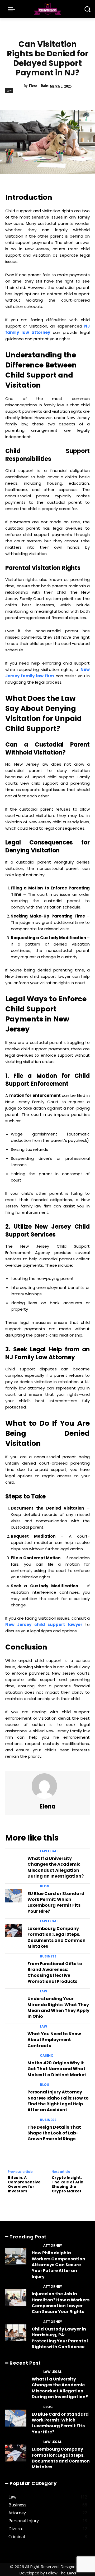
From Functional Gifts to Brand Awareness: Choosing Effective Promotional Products (55, 1973)
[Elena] (47, 1786)
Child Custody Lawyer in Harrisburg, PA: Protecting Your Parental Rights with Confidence (60, 2338)
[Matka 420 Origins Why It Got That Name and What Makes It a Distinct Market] (14, 2065)
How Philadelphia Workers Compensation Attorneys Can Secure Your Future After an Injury (58, 2265)
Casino (47, 2056)
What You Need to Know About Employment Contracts (54, 2040)
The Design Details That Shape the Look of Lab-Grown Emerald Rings (54, 2133)
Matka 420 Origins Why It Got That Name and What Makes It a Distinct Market (57, 2069)
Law (9, 90)
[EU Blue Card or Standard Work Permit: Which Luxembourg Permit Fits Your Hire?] (14, 1896)
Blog (45, 1886)
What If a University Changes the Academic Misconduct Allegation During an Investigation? (56, 1867)
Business (48, 1956)
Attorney (53, 2246)
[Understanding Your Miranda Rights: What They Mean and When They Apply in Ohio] (14, 2001)
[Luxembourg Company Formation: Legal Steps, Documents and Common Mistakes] (14, 1931)
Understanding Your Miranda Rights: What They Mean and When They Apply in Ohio (58, 2007)
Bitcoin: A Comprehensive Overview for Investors (24, 2184)
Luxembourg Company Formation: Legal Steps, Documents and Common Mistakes (56, 1937)
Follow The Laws (61, 2573)
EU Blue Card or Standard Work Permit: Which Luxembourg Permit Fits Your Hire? (56, 1902)
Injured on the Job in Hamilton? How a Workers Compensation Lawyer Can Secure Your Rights (61, 2303)
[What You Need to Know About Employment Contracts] (14, 2036)
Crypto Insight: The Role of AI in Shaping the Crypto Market (68, 2184)
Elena (33, 86)
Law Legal (49, 1851)
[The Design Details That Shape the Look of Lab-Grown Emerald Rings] (14, 2129)
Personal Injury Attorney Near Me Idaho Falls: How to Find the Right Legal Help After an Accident (58, 2101)
